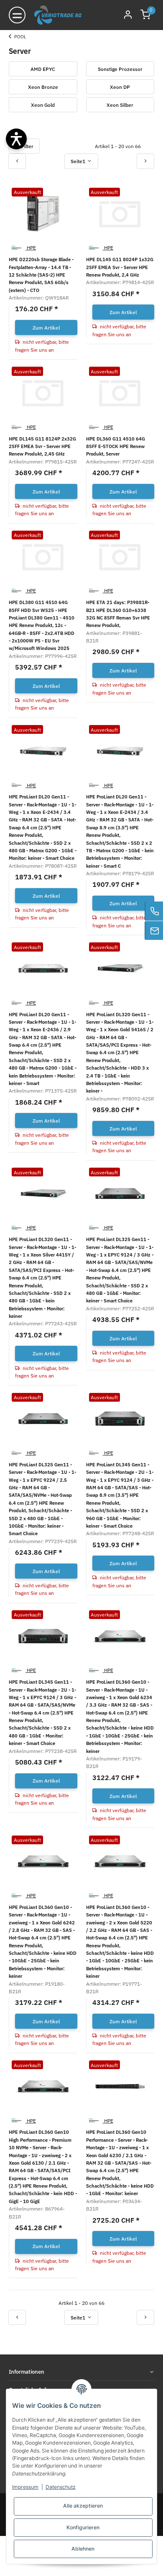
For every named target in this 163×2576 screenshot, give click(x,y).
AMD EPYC (43, 69)
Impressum (25, 2487)
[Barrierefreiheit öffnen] (16, 139)
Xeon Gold (43, 105)
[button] (145, 15)
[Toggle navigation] (17, 15)
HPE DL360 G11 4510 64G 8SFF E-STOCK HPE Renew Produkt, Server (116, 446)
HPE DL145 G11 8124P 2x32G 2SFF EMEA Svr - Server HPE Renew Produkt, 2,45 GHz (42, 446)
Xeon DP (120, 87)
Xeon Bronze (43, 87)
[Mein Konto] (128, 15)
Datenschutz (61, 2487)
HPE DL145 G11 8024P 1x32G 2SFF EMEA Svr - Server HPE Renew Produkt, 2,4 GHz (120, 267)
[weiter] (145, 161)
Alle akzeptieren (83, 2506)
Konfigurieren (83, 2527)
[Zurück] (17, 161)
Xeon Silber (120, 105)
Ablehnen (83, 2549)
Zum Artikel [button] (46, 327)
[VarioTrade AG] (58, 15)
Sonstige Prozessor (120, 69)
